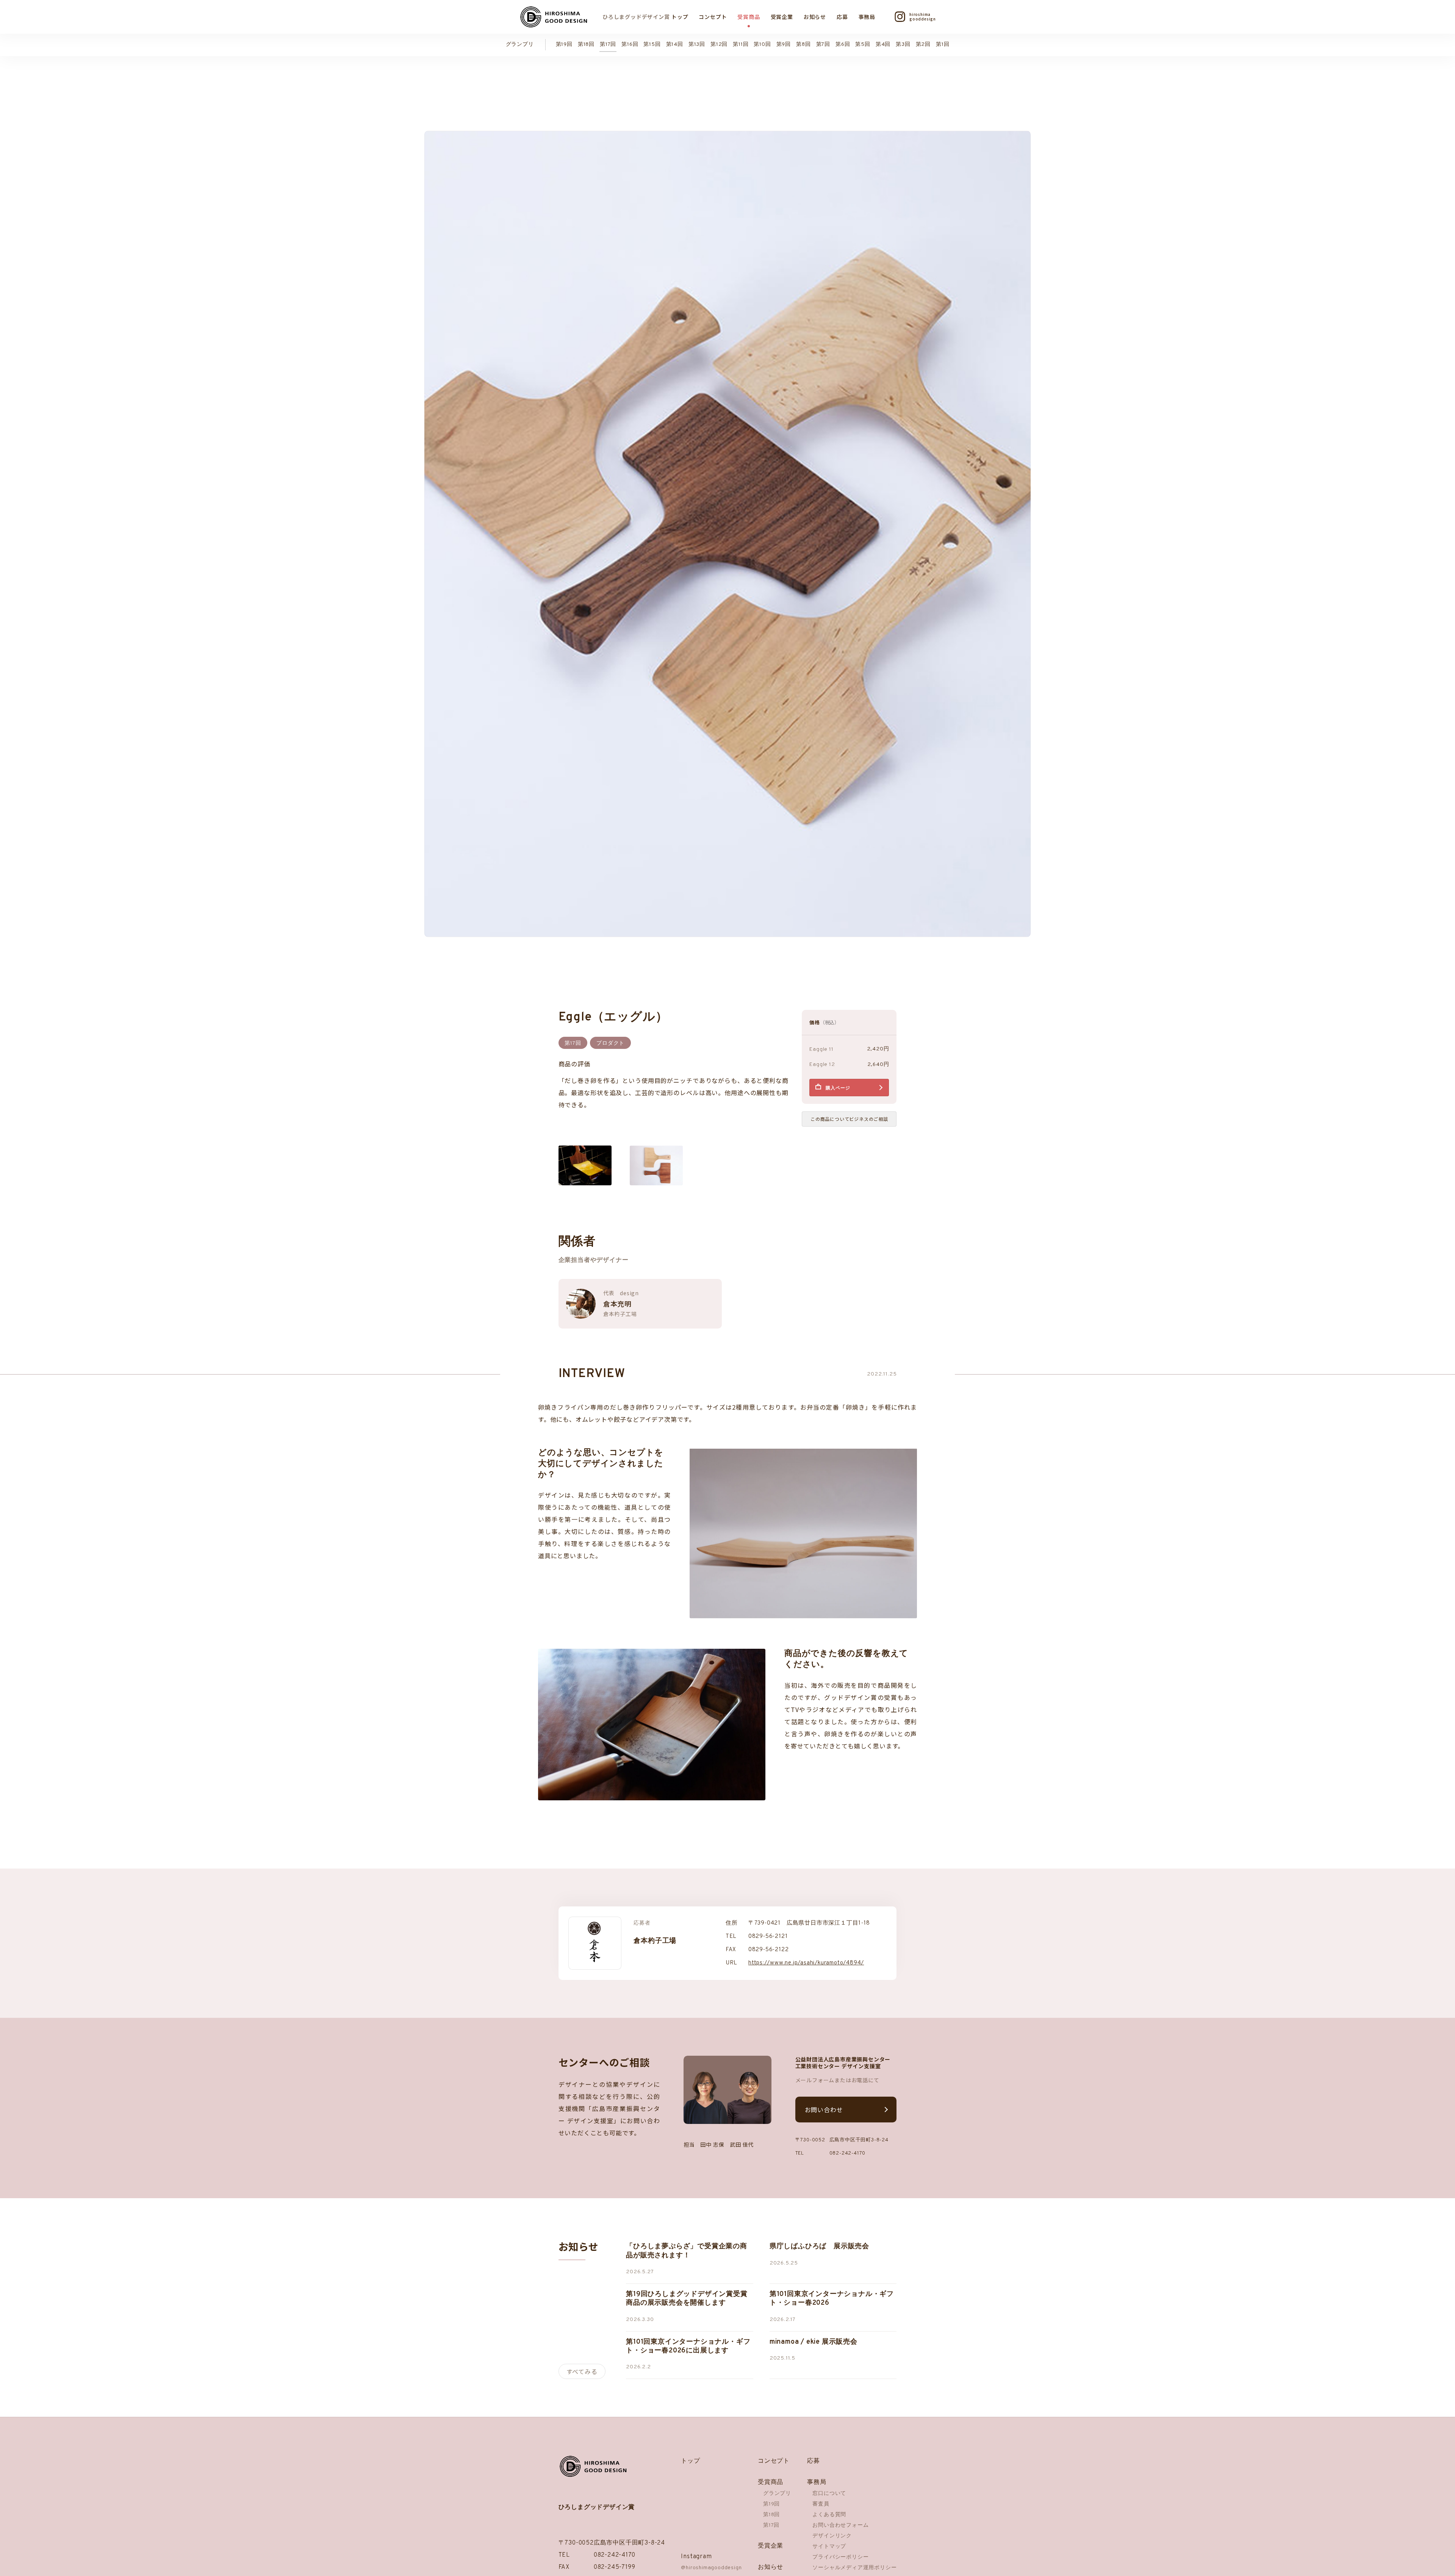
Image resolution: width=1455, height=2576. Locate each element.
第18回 (586, 45)
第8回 (803, 45)
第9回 (784, 45)
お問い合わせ (824, 2110)
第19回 (564, 45)
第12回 (719, 45)
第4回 (883, 45)
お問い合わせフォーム (840, 2525)
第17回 (608, 45)
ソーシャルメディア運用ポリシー (854, 2568)
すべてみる (582, 2371)
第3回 (903, 45)
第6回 (843, 45)
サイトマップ (829, 2547)
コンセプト (713, 17)
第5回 (863, 45)
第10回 (762, 45)
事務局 (867, 17)
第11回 (741, 45)
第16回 (630, 45)
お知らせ (815, 17)
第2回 (923, 45)
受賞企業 (782, 17)
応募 (842, 17)
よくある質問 (829, 2515)
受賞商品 (749, 17)
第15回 (652, 45)
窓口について (829, 2494)
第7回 (823, 45)
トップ (680, 17)
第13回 (697, 45)
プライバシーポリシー (840, 2557)
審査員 (821, 2504)
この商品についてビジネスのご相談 (849, 1119)
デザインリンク (832, 2536)
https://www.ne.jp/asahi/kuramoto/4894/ (806, 1963)
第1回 (943, 45)
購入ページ (838, 1088)
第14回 (675, 45)
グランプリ (520, 45)
